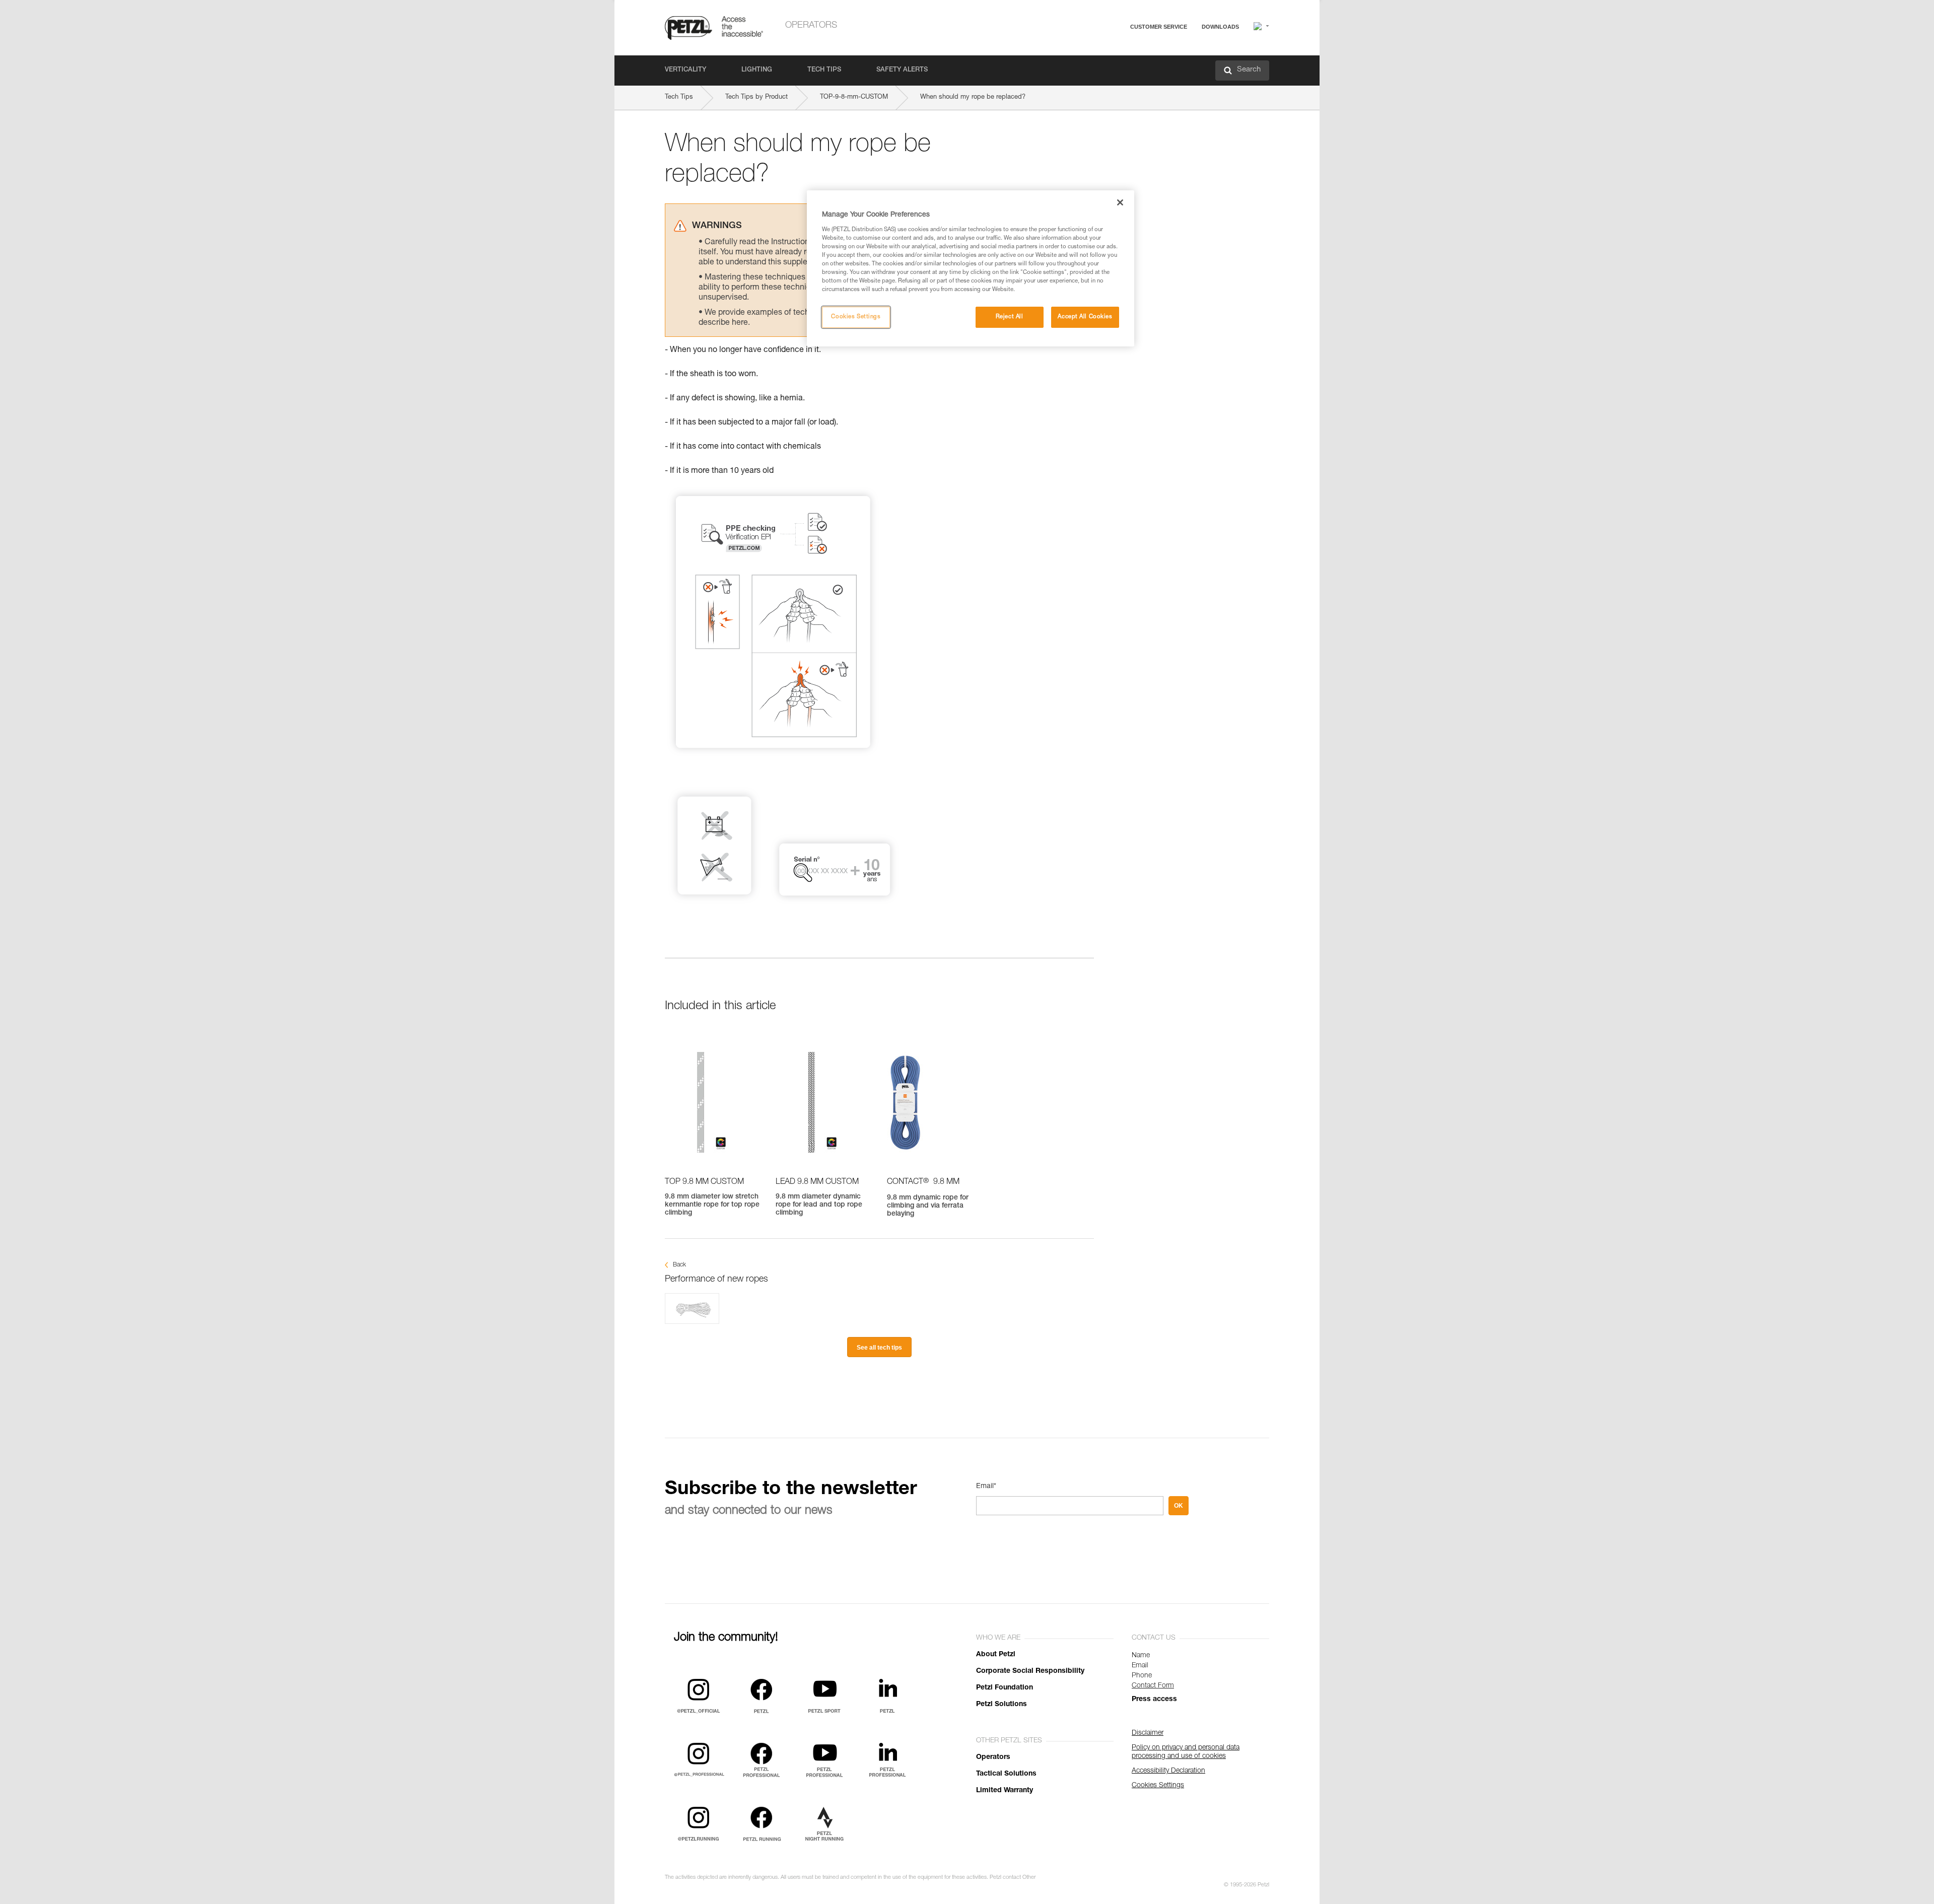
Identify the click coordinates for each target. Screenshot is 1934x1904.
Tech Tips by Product (756, 97)
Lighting (757, 70)
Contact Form (1153, 1686)
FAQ (1114, 51)
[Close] (1120, 202)
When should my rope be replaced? (973, 97)
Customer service (1159, 27)
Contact (1119, 65)
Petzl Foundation (1005, 1688)
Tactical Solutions (1006, 1774)
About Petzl (996, 1655)
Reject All (1010, 317)
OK (1179, 1506)
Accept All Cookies (1085, 317)
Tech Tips (824, 70)
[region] (971, 268)
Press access (1154, 1700)
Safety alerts (902, 70)
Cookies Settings (856, 317)
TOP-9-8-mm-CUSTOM (854, 97)
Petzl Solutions (1001, 1705)
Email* (986, 1487)
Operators (811, 26)
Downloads (1220, 27)
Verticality (685, 70)
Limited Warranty (1005, 1791)
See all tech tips (879, 1348)
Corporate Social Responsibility (1030, 1671)
